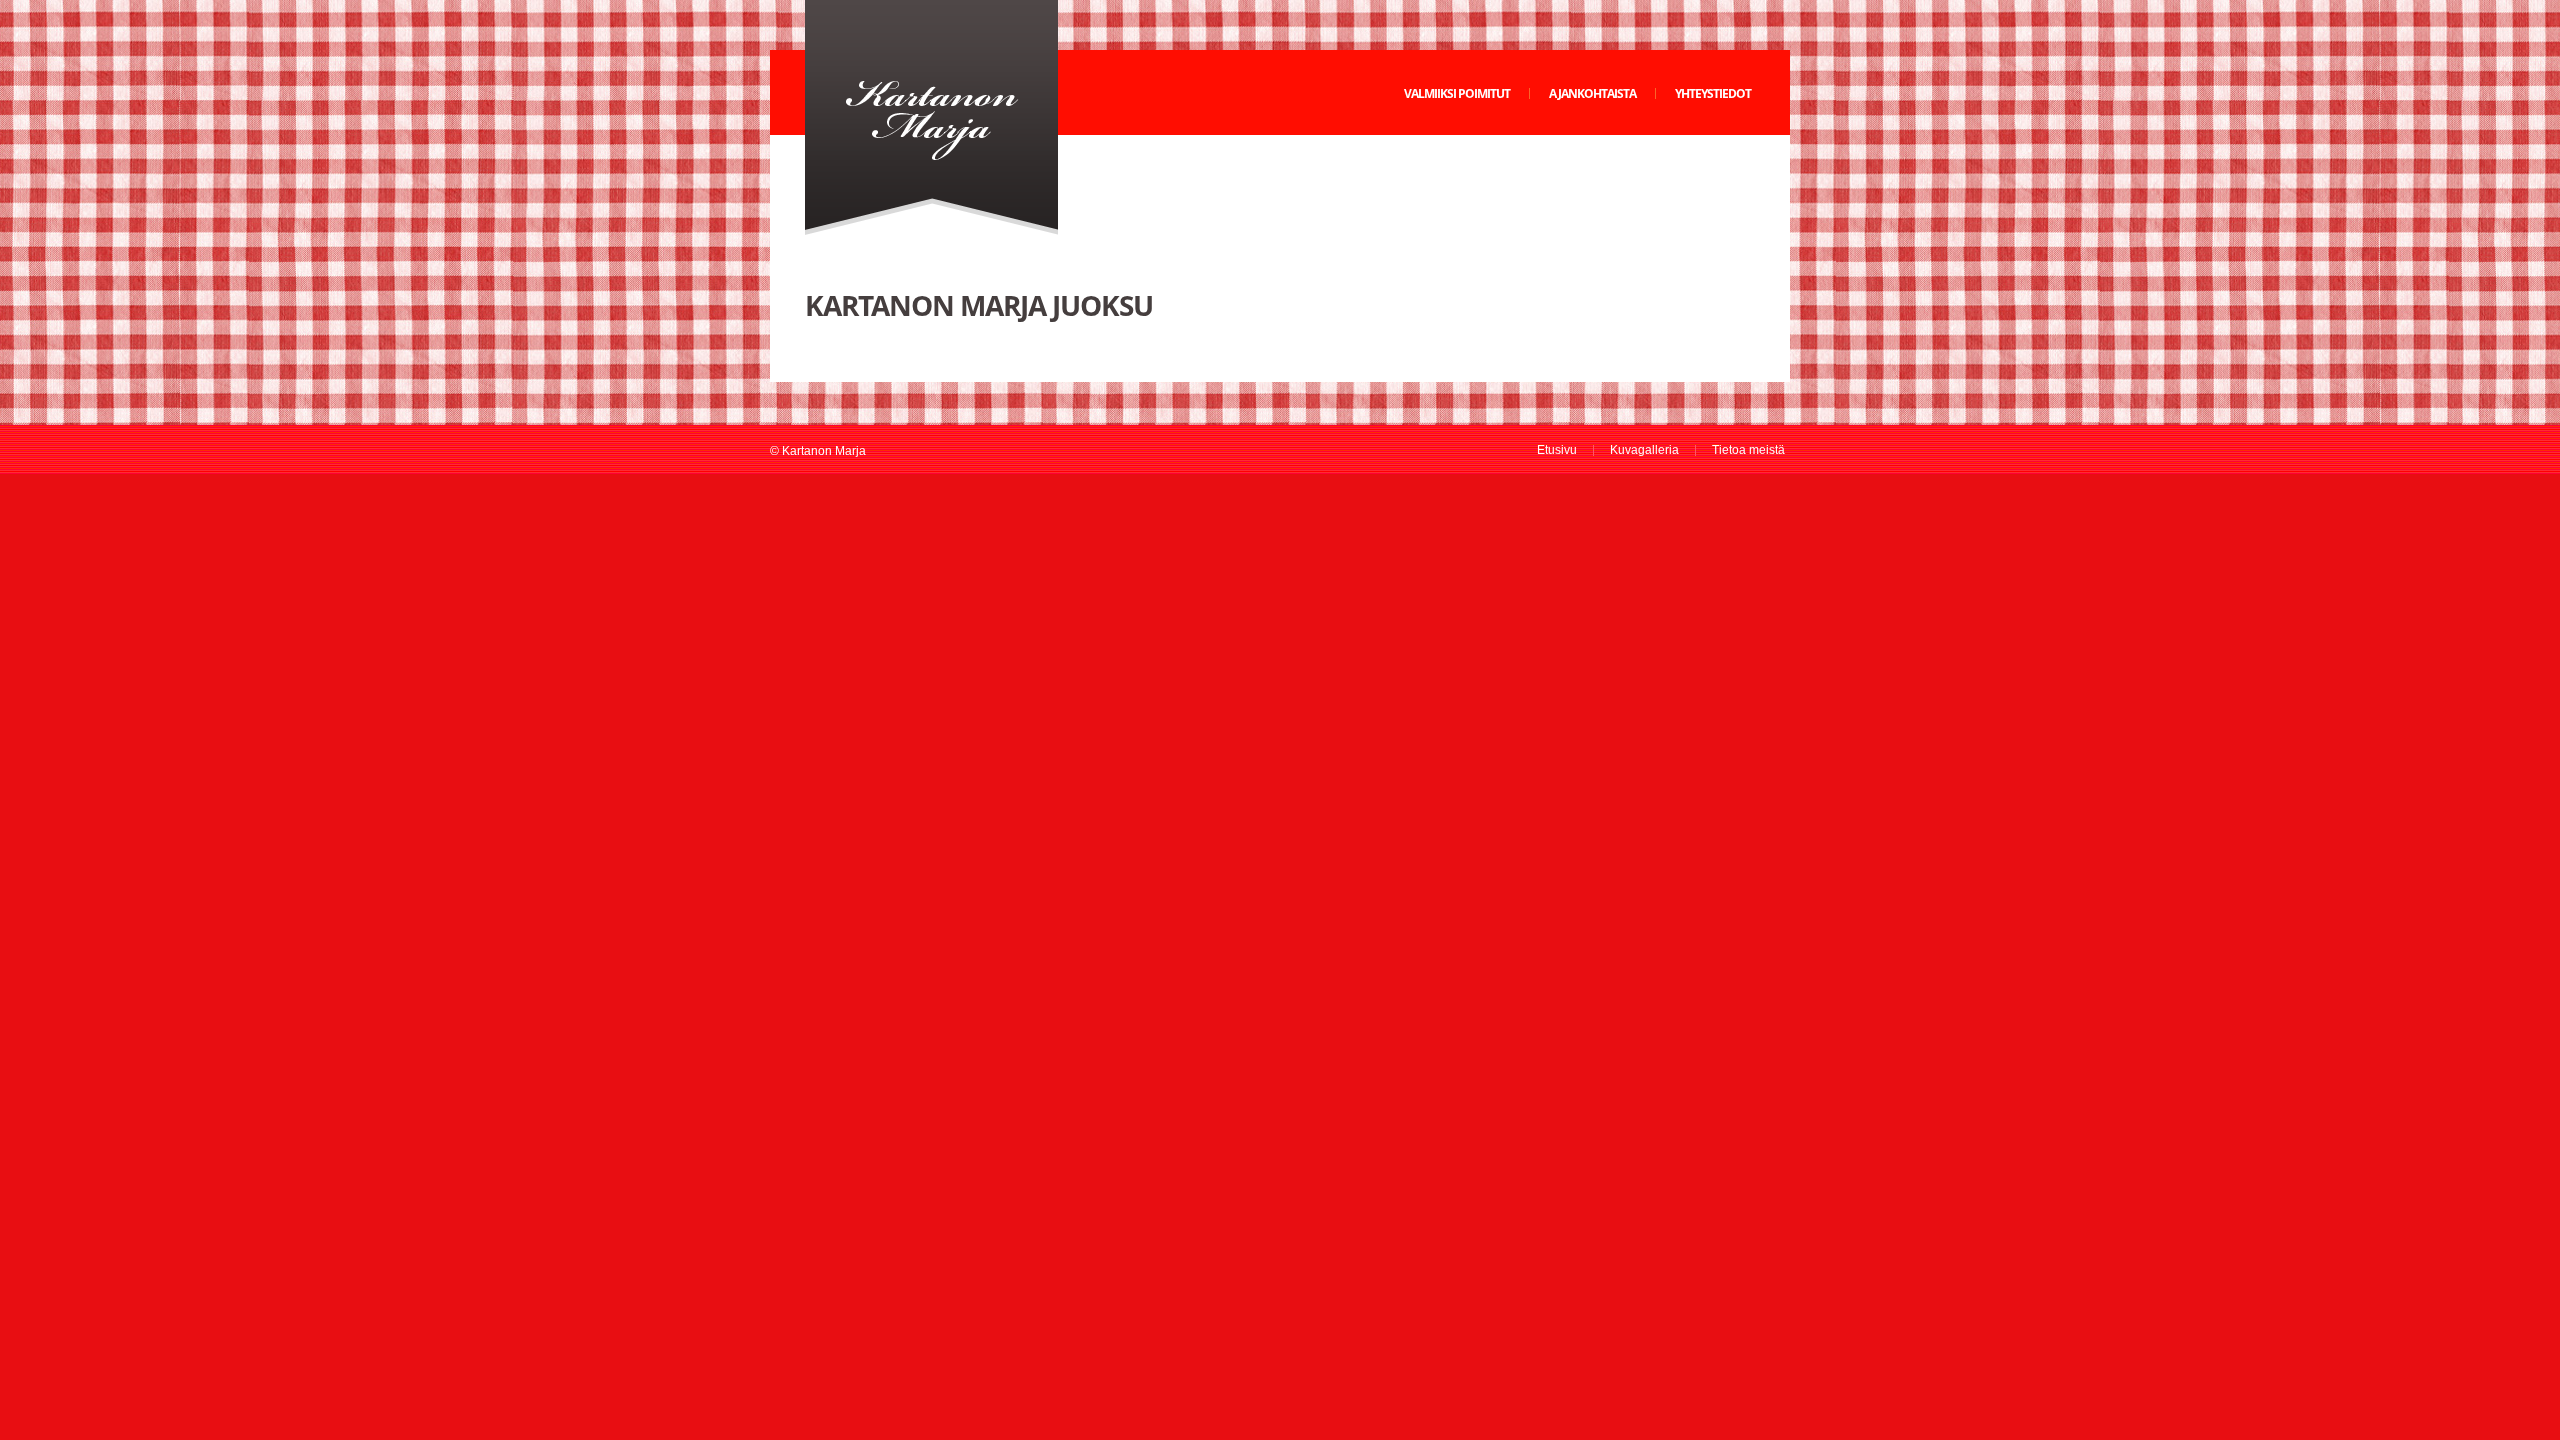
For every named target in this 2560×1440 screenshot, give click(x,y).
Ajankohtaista (1592, 93)
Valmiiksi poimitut (1457, 93)
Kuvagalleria (1644, 450)
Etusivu (1557, 450)
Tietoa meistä (1748, 450)
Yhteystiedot (1713, 93)
